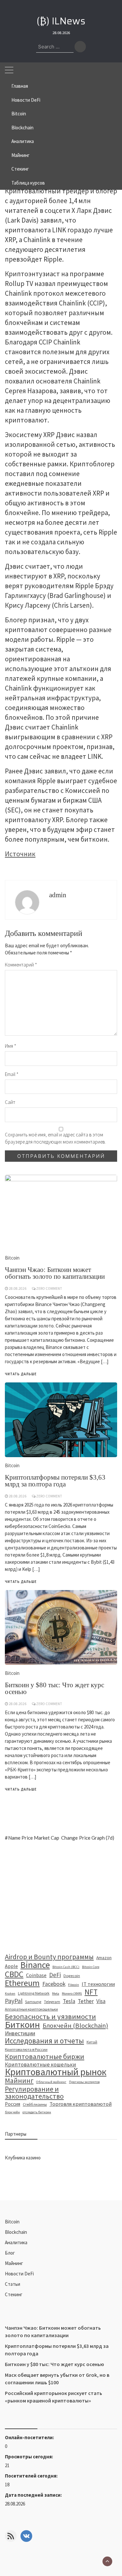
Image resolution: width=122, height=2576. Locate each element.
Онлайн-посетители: (30, 2437)
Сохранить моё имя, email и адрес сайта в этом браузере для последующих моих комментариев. (55, 1138)
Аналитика (23, 141)
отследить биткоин (37, 2112)
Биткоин (22, 2025)
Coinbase (36, 1975)
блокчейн (12, 2112)
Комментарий (21, 965)
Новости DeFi (26, 100)
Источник (20, 854)
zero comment (49, 1704)
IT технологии (98, 1984)
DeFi (55, 1975)
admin (58, 895)
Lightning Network (34, 1993)
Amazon (104, 1958)
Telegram (52, 2002)
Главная (20, 86)
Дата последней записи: (34, 2495)
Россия (13, 2104)
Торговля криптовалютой (81, 2104)
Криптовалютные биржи (45, 2057)
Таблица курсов (28, 183)
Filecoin (74, 1985)
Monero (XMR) (72, 1993)
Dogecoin (72, 1976)
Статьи (13, 2284)
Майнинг (20, 155)
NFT (91, 1992)
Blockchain (22, 128)
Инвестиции (20, 2033)
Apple (11, 1966)
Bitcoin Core (91, 1967)
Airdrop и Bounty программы (49, 1957)
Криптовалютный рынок (56, 2072)
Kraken (10, 1993)
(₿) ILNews (61, 21)
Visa (101, 2001)
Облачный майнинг (51, 2082)
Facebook (54, 1984)
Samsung (33, 2002)
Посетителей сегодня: (32, 2476)
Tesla (69, 2001)
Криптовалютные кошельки (41, 2065)
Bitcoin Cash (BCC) (66, 1967)
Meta (56, 1993)
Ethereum (22, 1983)
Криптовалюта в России (26, 2049)
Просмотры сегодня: (29, 2457)
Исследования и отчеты (44, 2041)
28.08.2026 (18, 1704)
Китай (92, 2042)
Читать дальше (21, 1789)
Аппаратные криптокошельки (31, 2009)
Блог (10, 2253)
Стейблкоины (35, 2104)
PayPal (14, 2001)
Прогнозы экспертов (84, 2082)
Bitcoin (19, 114)
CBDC (14, 1974)
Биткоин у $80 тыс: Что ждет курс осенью (54, 1688)
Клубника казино (23, 2158)
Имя (11, 1046)
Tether (86, 2001)
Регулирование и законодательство (34, 2093)
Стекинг (20, 169)
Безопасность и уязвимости (50, 2016)
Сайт (10, 1102)
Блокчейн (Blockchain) (75, 2026)
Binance (35, 1965)
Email (12, 1074)
